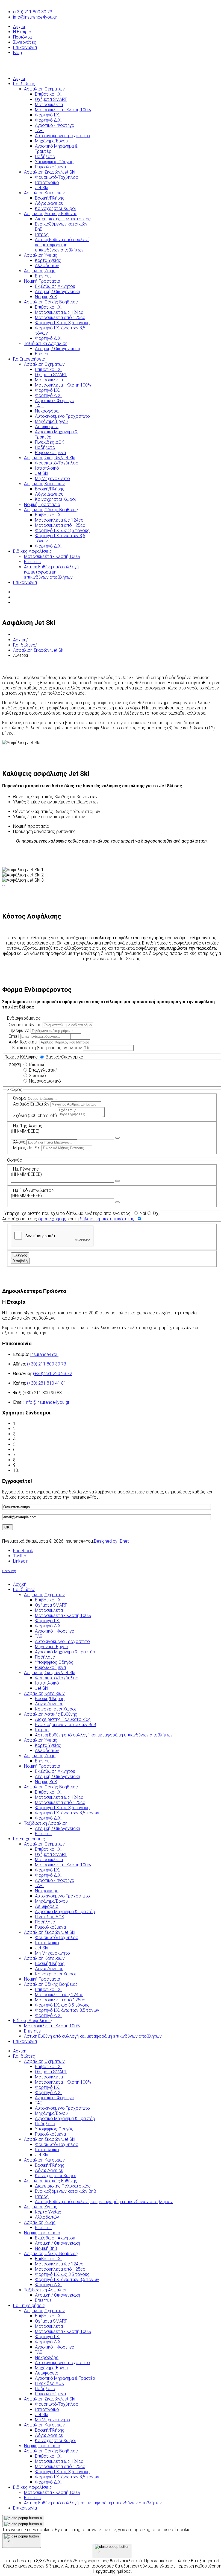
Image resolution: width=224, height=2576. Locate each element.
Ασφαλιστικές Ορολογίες (43, 1439)
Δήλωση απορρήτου (37, 1429)
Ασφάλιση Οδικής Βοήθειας (51, 2254)
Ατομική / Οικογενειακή (58, 2243)
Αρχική (20, 27)
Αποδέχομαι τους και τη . (69, 1219)
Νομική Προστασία (42, 2233)
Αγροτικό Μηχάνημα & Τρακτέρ (65, 2119)
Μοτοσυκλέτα (49, 2077)
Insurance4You (44, 1354)
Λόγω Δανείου (49, 2170)
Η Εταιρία (22, 32)
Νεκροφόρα (47, 2357)
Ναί (142, 1213)
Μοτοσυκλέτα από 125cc (60, 2269)
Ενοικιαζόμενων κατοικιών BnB (66, 2191)
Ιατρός (42, 2196)
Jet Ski (42, 2155)
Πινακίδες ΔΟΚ (50, 2383)
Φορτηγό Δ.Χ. (48, 2093)
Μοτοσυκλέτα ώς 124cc (59, 2264)
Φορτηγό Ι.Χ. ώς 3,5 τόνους (62, 2274)
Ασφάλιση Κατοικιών (44, 2160)
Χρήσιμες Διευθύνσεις (40, 1460)
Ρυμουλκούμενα (50, 2134)
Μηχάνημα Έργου (51, 2113)
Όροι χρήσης (30, 1424)
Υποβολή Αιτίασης (37, 1470)
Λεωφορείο (47, 2373)
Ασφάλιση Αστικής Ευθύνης (51, 2181)
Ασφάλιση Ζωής (40, 2222)
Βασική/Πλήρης (50, 2165)
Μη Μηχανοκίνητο (52, 2420)
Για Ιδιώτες (24, 645)
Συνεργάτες (25, 42)
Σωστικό (37, 1076)
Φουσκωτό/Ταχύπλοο (57, 2144)
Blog (17, 53)
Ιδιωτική (37, 1065)
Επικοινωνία (25, 47)
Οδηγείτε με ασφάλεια (40, 1465)
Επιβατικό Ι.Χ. (48, 2067)
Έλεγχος (20, 1255)
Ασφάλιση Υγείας (41, 2207)
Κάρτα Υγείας (48, 2212)
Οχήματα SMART (51, 2072)
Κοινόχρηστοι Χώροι (55, 2176)
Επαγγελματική (43, 1070)
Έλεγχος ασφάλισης (38, 1434)
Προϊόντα (22, 37)
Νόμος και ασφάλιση (38, 1444)
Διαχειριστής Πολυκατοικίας (63, 2186)
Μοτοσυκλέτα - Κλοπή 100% (63, 2082)
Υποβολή (20, 1261)
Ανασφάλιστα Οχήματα (40, 1450)
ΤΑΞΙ (39, 2103)
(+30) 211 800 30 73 (33, 12)
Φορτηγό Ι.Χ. (48, 2087)
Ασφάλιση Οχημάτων (44, 2061)
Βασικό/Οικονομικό (64, 1057)
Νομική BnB (46, 2248)
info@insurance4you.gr (35, 17)
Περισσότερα (73, 1333)
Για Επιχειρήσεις (29, 2305)
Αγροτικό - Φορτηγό (55, 2098)
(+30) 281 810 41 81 (47, 1383)
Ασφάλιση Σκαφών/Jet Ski (39, 650)
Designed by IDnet (111, 1541)
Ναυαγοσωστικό (44, 1081)
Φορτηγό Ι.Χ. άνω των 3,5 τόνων (67, 2280)
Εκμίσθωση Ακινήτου (55, 2238)
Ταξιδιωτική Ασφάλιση (46, 2290)
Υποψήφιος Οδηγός (54, 2129)
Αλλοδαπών (47, 2217)
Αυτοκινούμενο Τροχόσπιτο (62, 2108)
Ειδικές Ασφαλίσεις (33, 2487)
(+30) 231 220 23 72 (53, 1374)
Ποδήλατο (45, 2124)
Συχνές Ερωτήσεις (36, 1455)
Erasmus (43, 2228)
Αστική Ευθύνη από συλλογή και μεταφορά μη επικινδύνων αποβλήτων (104, 2202)
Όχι (156, 1213)
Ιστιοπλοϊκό (47, 2150)
